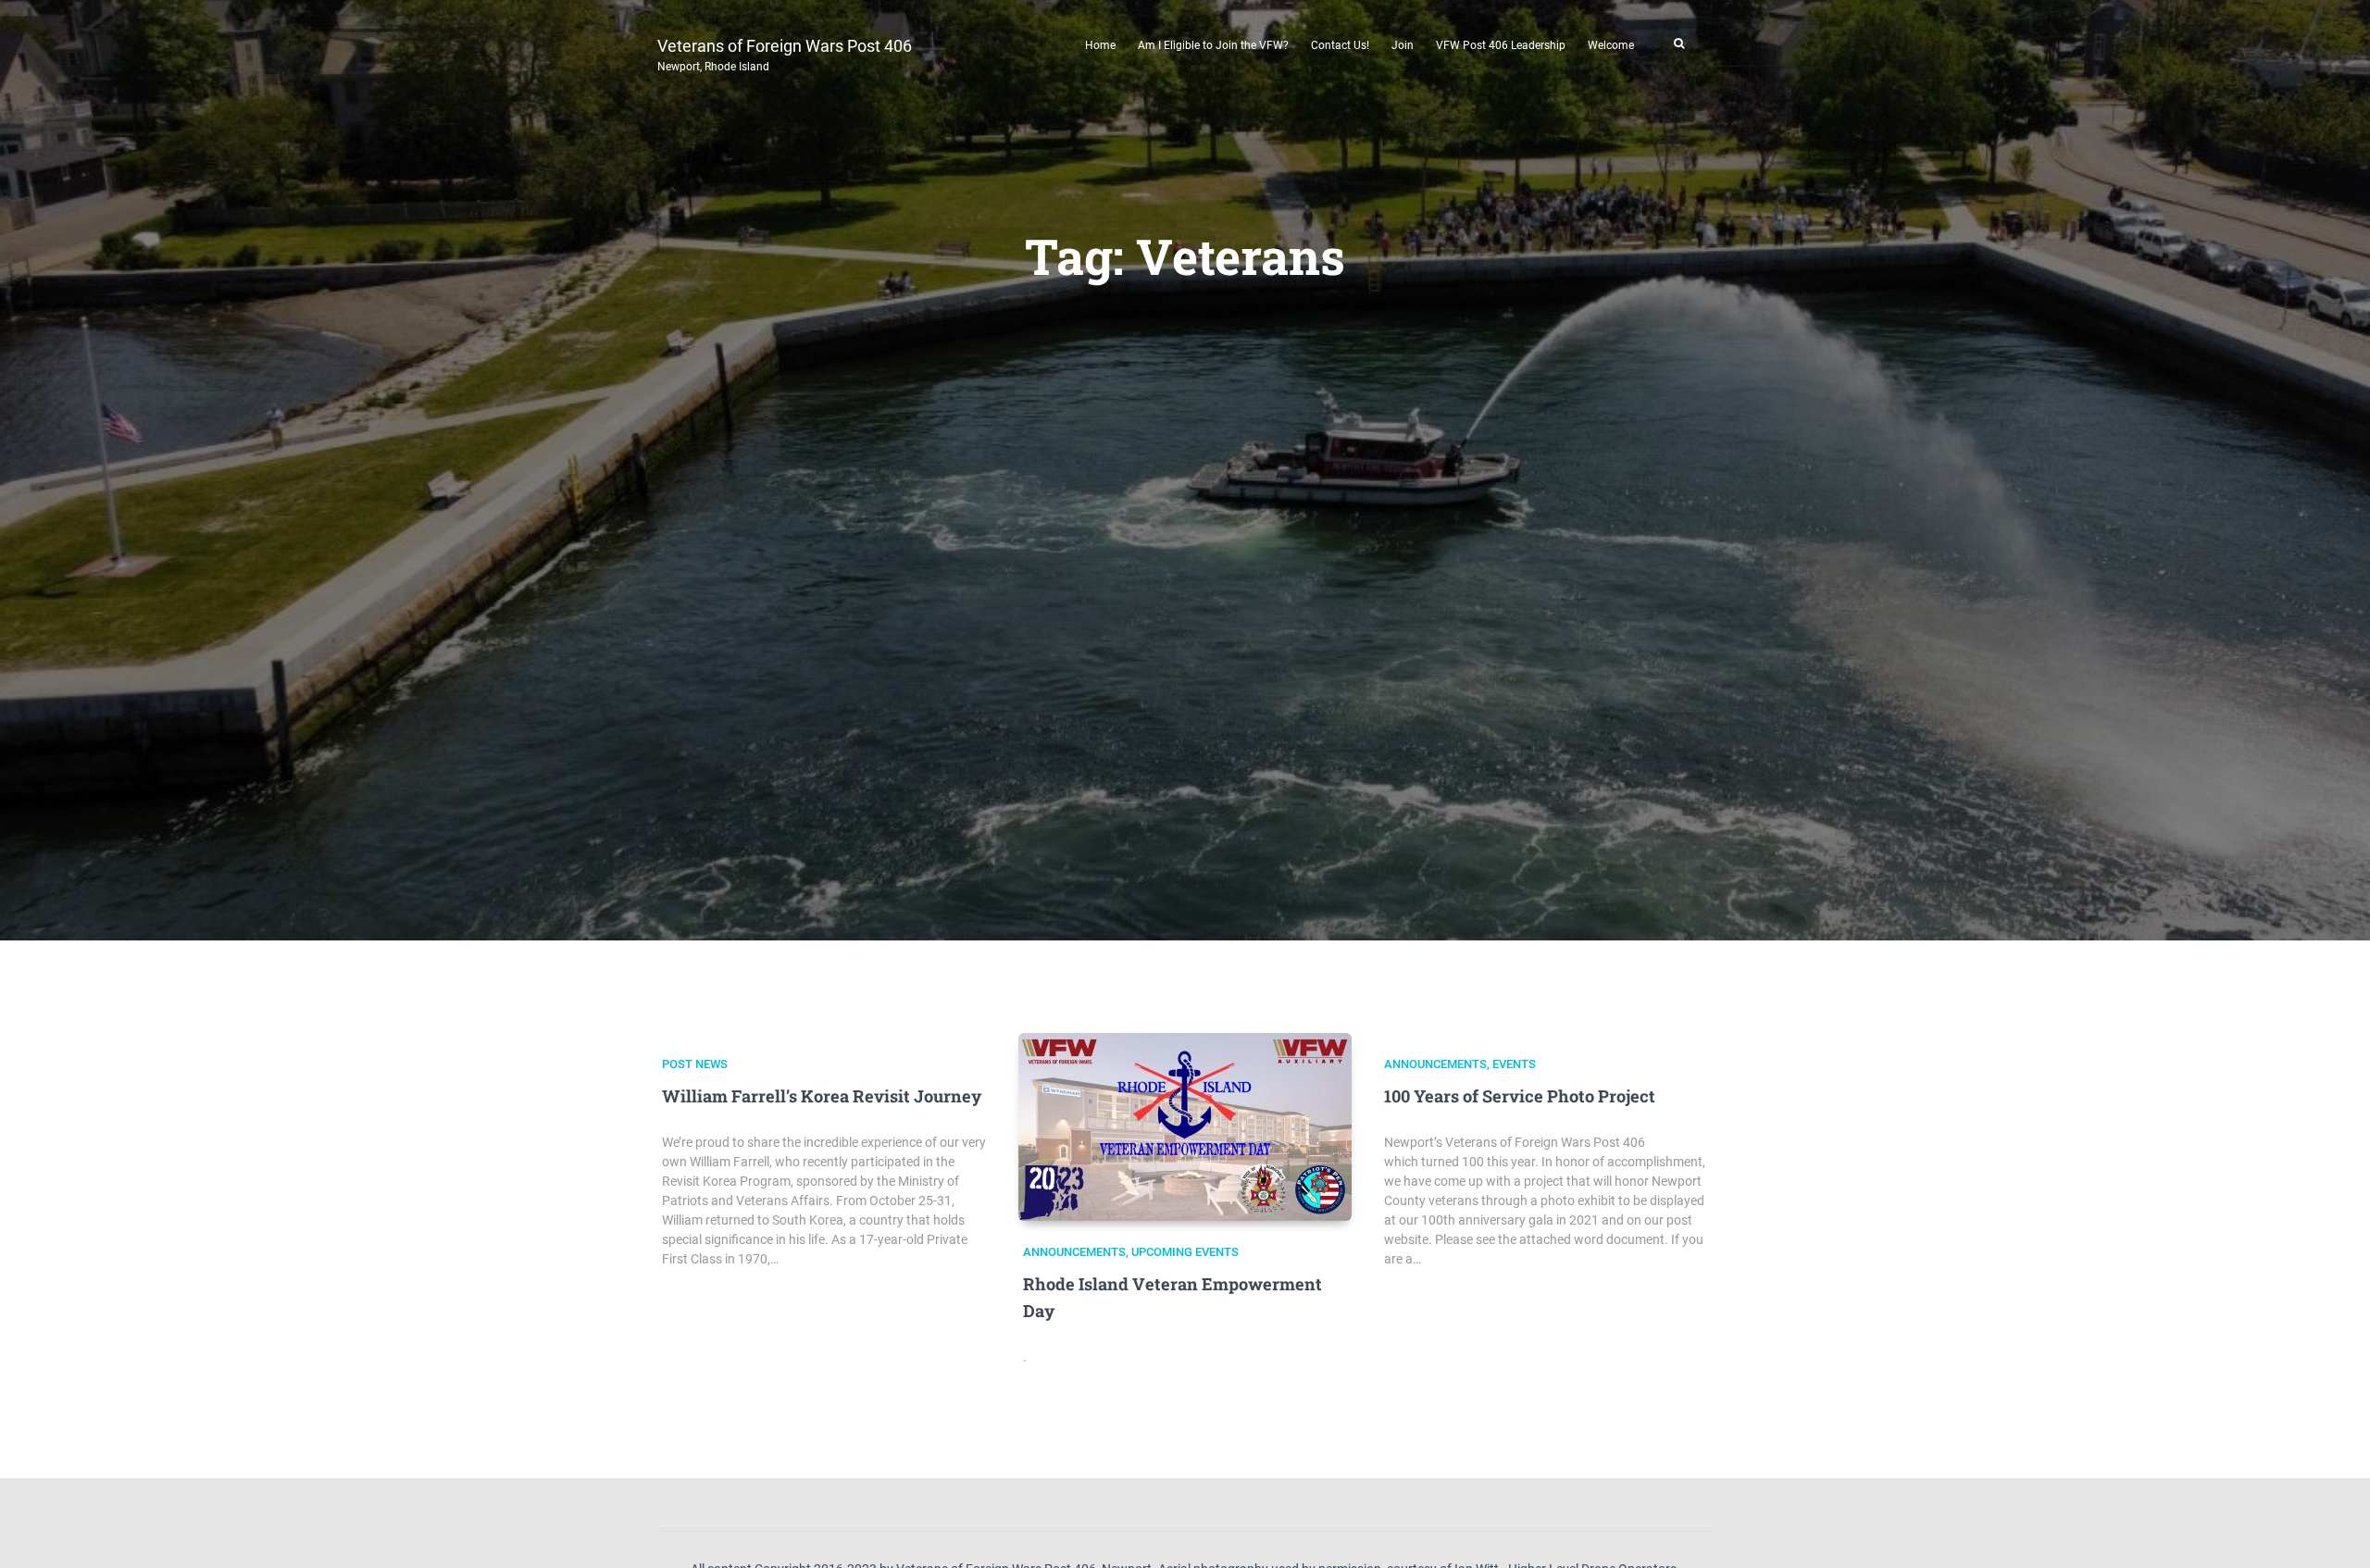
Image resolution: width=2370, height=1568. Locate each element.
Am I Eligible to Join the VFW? (1213, 45)
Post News (695, 1064)
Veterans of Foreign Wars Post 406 (785, 53)
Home (1100, 45)
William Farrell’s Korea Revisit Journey (822, 1096)
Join (1403, 45)
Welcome (1611, 45)
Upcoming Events (1185, 1252)
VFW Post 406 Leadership (1501, 45)
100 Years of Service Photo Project (1520, 1096)
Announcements (1074, 1252)
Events (1514, 1064)
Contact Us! (1340, 45)
